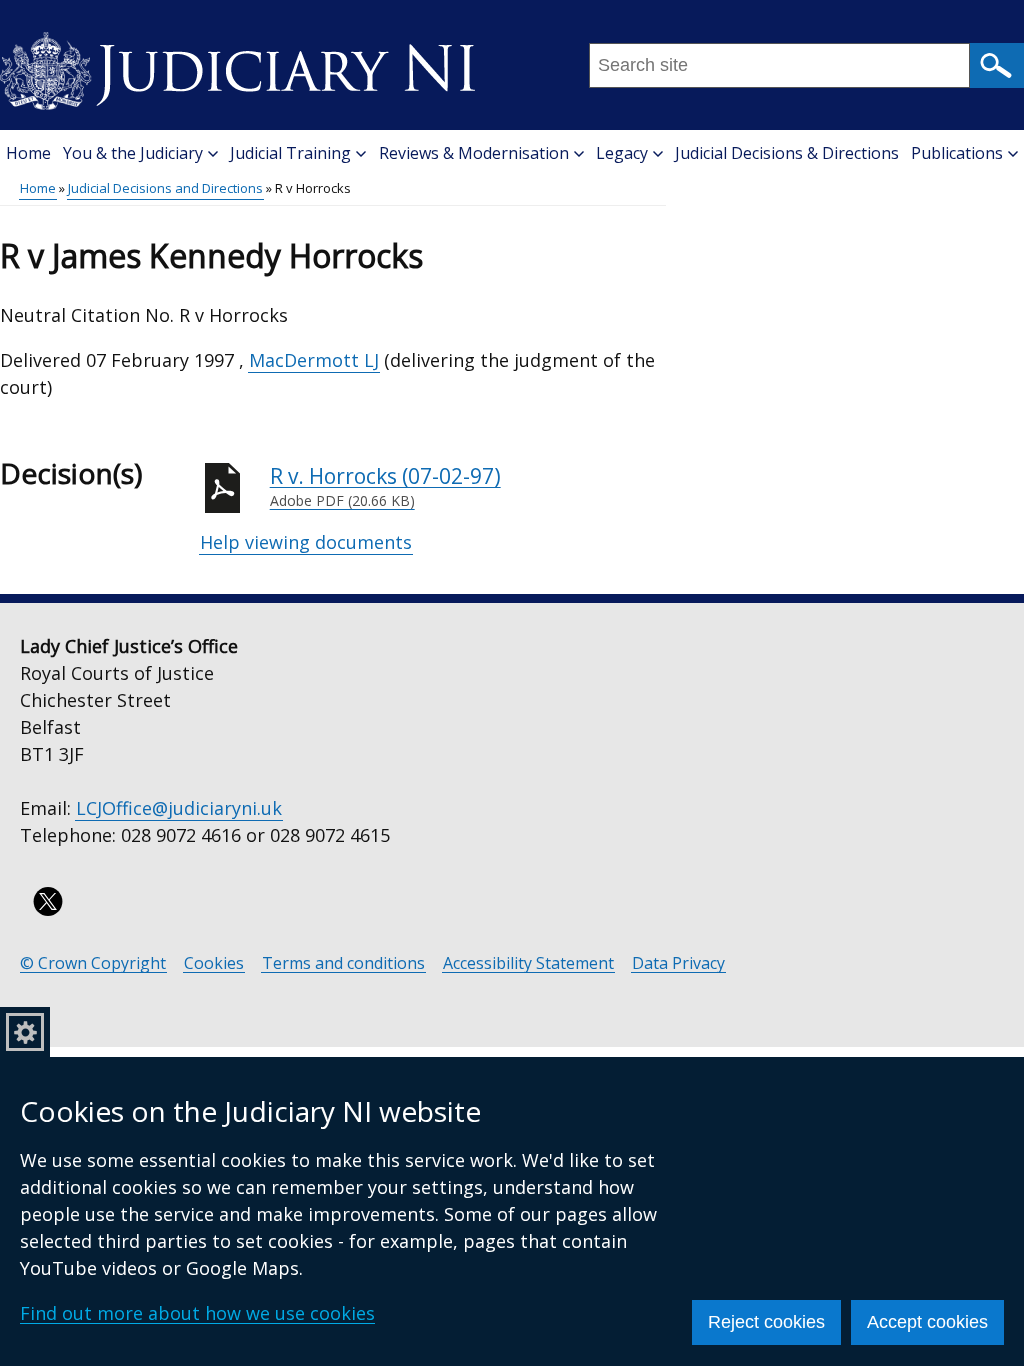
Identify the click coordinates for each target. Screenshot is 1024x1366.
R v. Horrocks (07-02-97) (385, 486)
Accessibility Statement (528, 963)
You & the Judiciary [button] (133, 153)
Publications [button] (957, 153)
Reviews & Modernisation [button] (474, 153)
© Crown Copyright (93, 963)
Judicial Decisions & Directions (787, 153)
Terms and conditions (343, 963)
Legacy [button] (622, 153)
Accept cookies (927, 1322)
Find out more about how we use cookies (197, 1313)
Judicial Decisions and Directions (165, 188)
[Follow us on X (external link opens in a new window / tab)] (48, 901)
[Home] (237, 64)
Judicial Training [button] (290, 153)
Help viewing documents (306, 542)
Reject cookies (766, 1322)
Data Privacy (678, 963)
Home (28, 153)
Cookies (214, 963)
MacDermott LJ (314, 360)
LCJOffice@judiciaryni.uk (179, 808)
